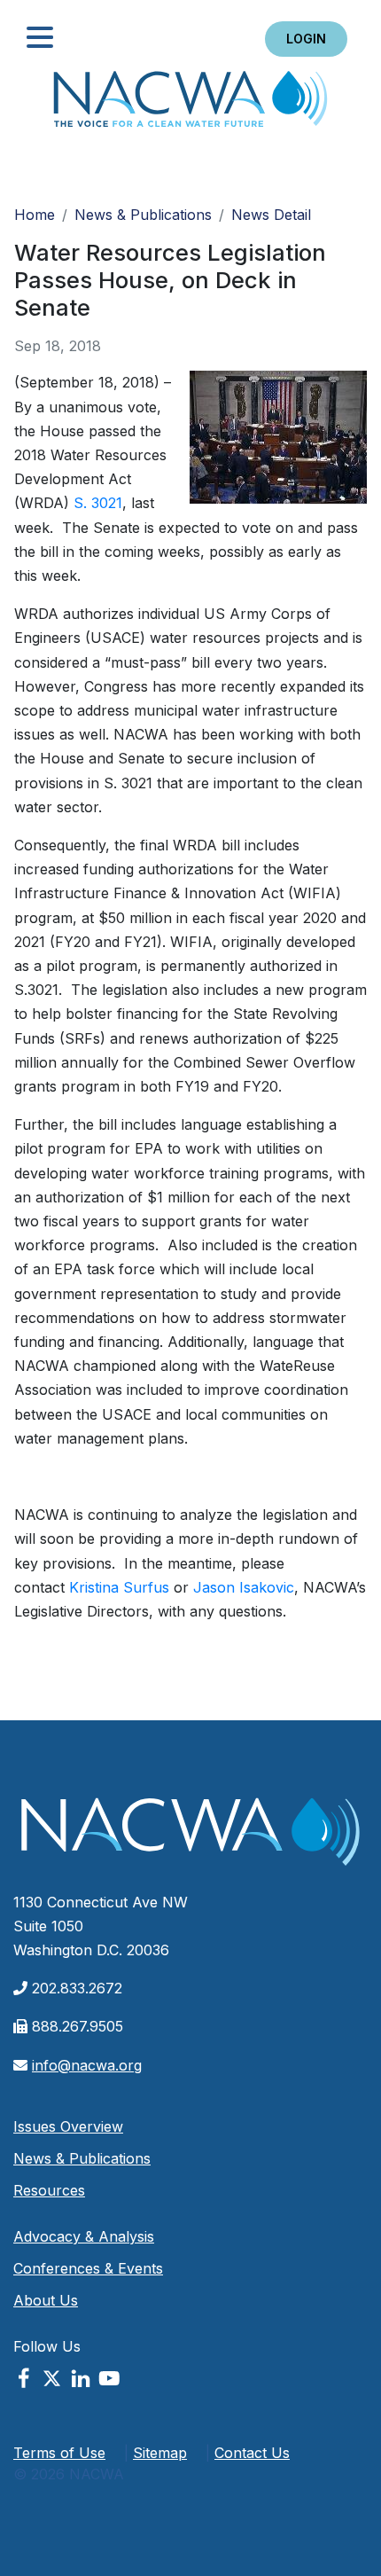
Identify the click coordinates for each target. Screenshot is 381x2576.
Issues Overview (68, 2126)
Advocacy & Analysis (84, 2236)
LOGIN (306, 39)
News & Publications (143, 215)
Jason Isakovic (244, 1587)
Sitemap (160, 2453)
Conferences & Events (88, 2268)
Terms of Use (59, 2453)
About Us (46, 2300)
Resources (49, 2190)
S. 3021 (98, 503)
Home (190, 104)
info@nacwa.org (87, 2065)
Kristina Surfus (119, 1587)
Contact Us (252, 2453)
